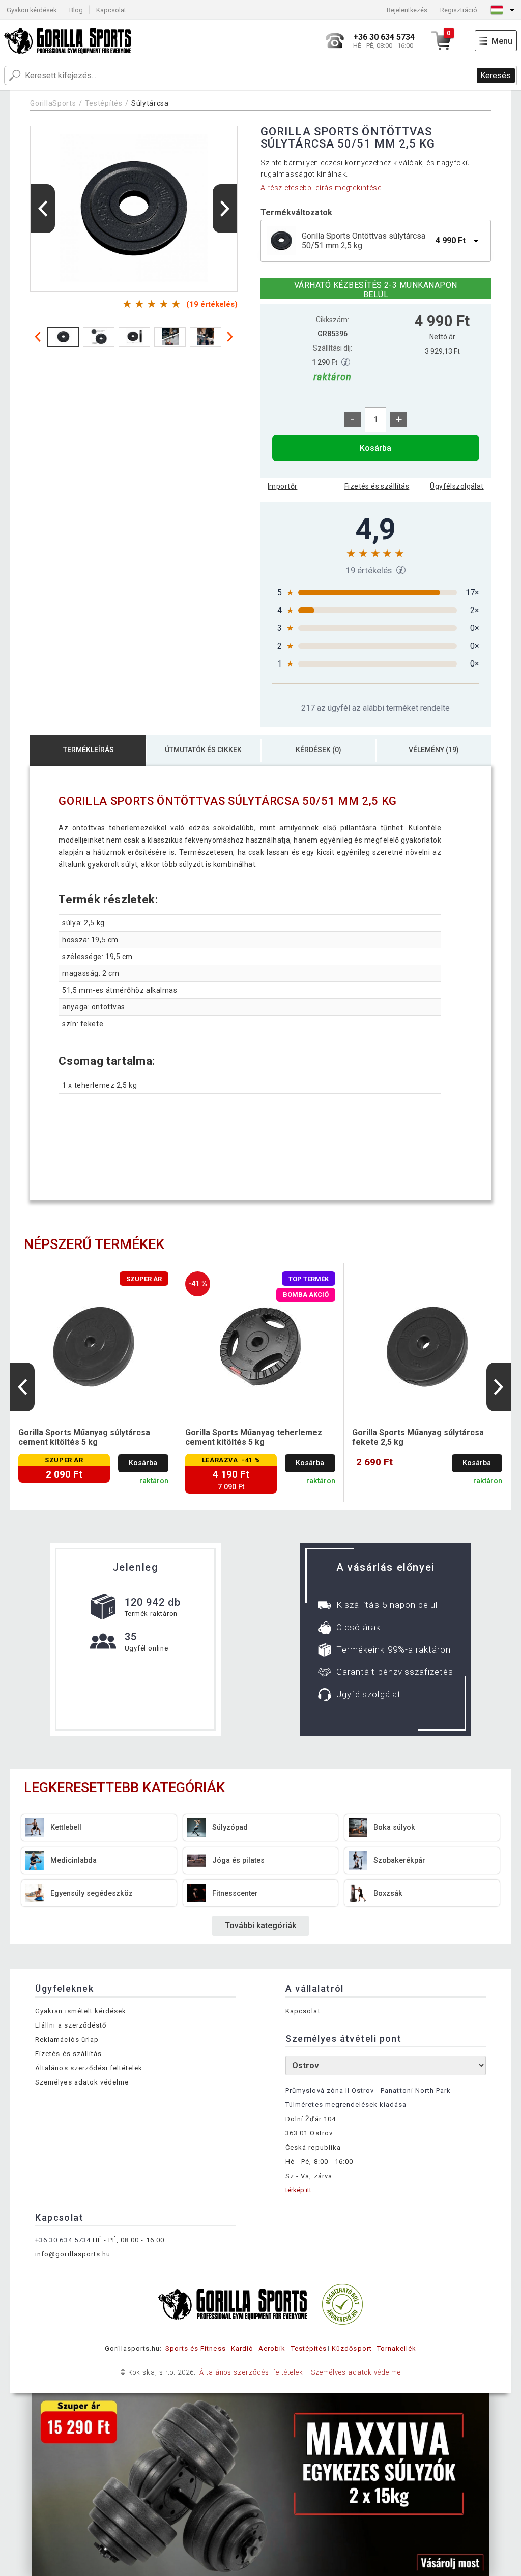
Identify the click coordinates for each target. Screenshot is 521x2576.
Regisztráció (459, 10)
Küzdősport (352, 2348)
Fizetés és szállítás (377, 486)
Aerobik (272, 2348)
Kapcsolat (111, 10)
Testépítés (104, 103)
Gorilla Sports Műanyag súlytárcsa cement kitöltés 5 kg (84, 1437)
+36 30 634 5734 (63, 2240)
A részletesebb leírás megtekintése (321, 188)
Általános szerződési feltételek (89, 2068)
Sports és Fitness (196, 2348)
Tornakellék (397, 2348)
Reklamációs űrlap (67, 2039)
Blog (76, 10)
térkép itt (298, 2190)
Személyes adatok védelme (82, 2082)
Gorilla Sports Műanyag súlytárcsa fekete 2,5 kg (418, 1437)
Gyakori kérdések (32, 10)
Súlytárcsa (150, 103)
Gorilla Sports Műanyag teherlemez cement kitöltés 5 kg (254, 1437)
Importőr (282, 486)
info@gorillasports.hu (73, 2254)
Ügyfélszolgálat (457, 486)
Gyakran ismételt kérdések (81, 2011)
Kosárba (375, 448)
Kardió (242, 2348)
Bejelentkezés (407, 10)
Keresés (496, 76)
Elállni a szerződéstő (71, 2025)
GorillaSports (53, 103)
